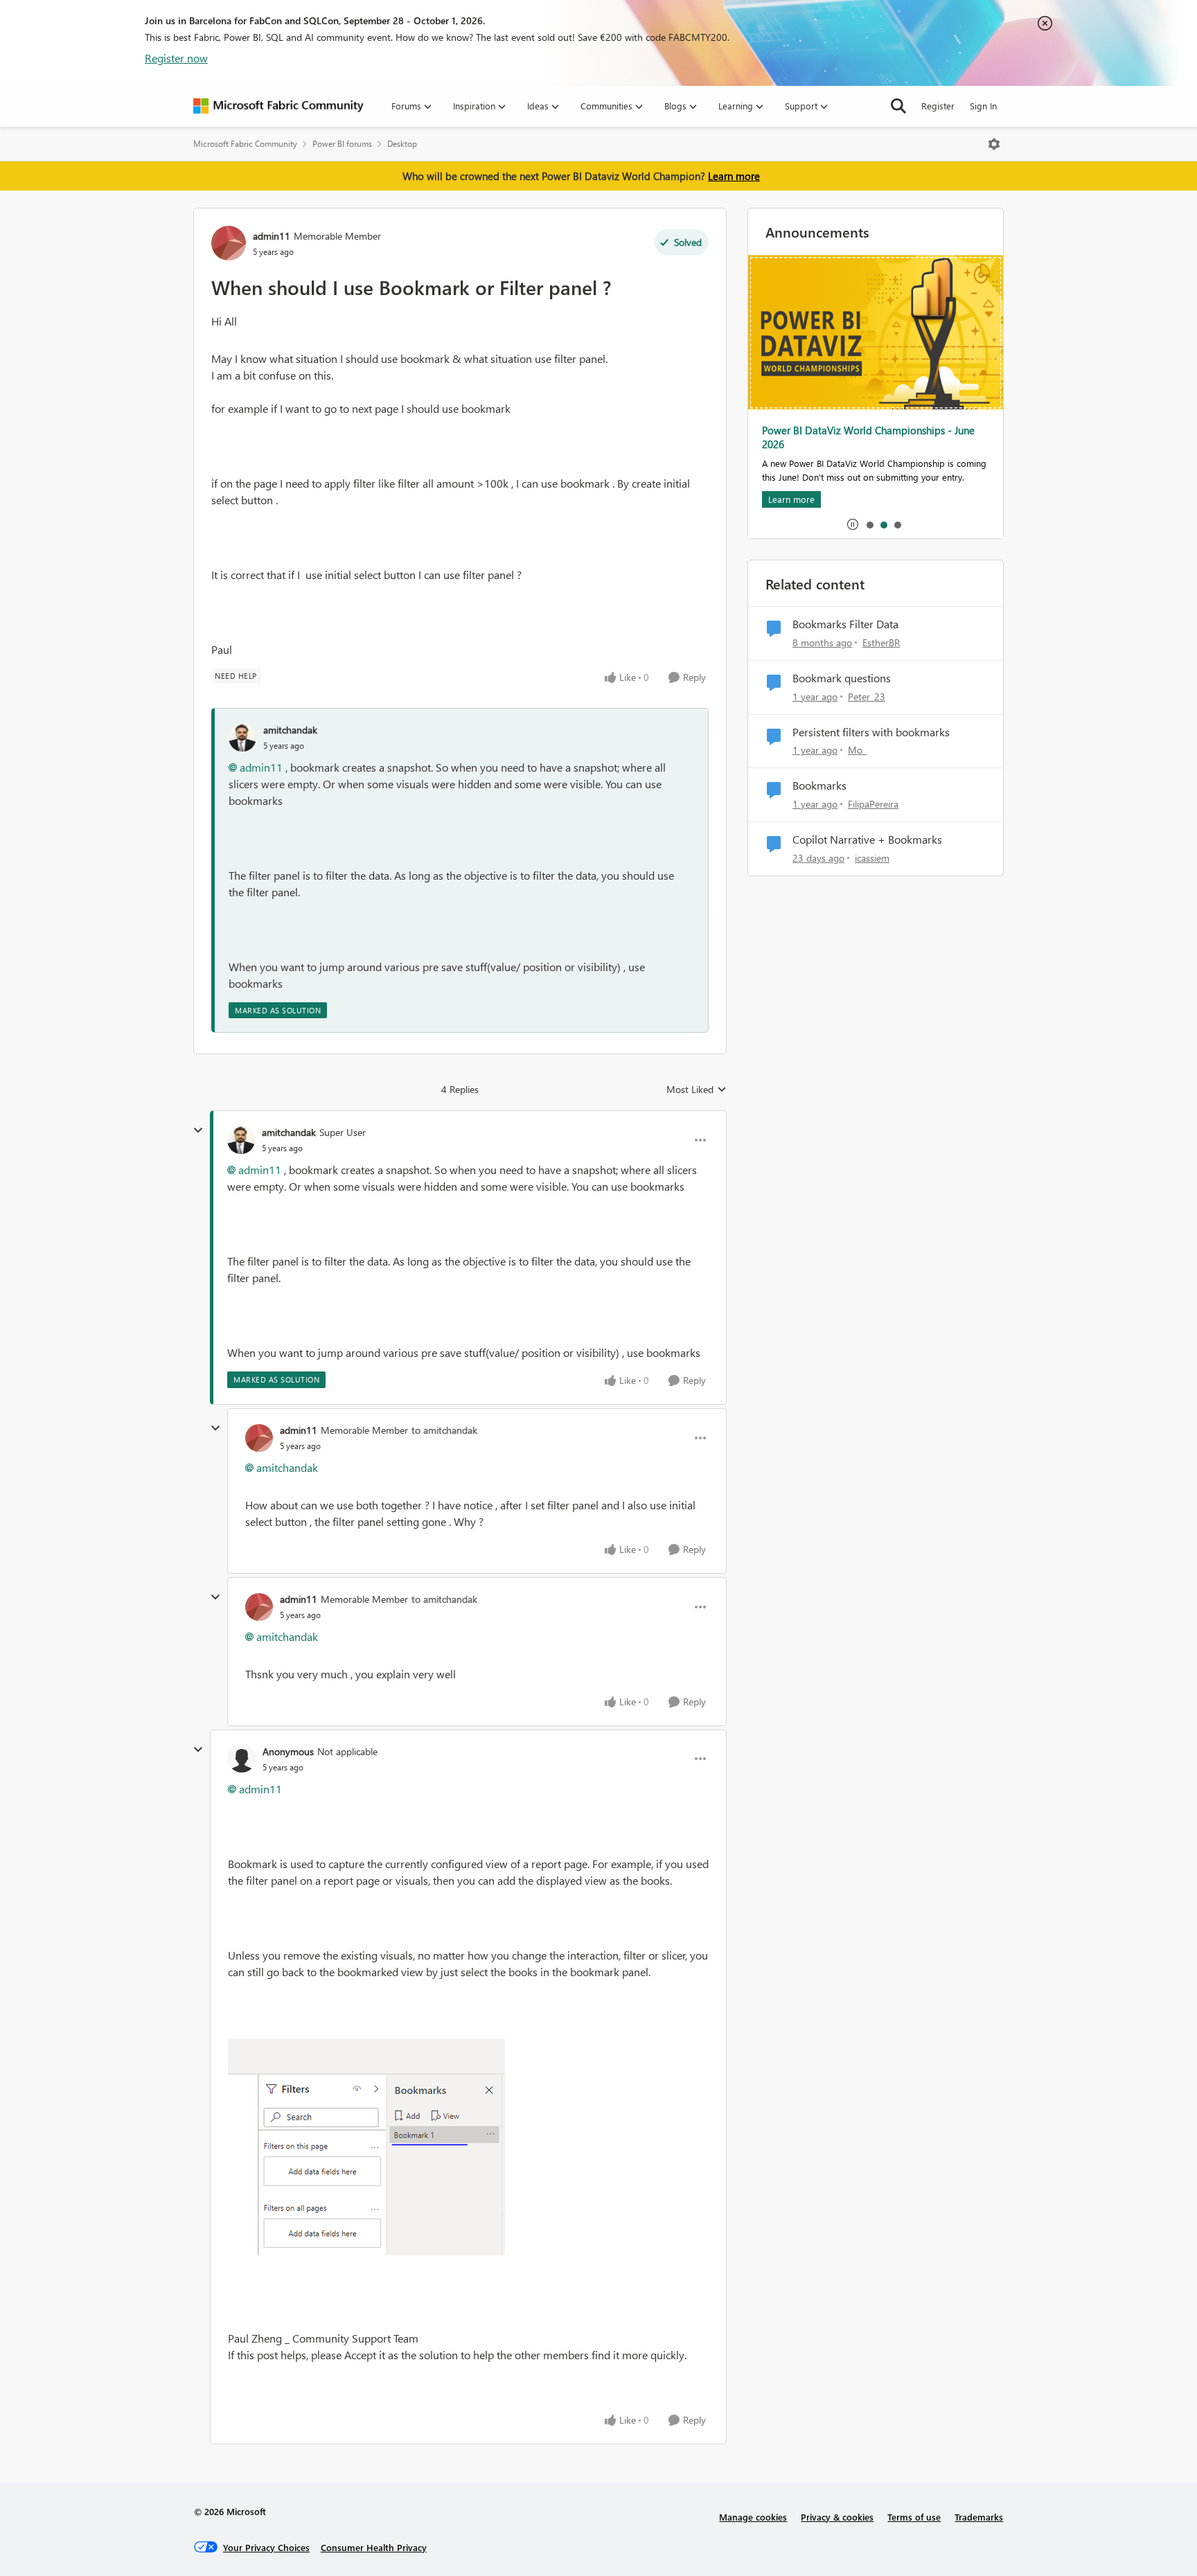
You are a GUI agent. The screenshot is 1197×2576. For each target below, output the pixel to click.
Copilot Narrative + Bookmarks (867, 840)
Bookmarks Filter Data (845, 624)
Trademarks (979, 2517)
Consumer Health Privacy (374, 2547)
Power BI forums (342, 144)
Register (938, 106)
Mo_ (857, 750)
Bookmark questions (842, 678)
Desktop (402, 144)
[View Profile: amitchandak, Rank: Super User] (241, 1140)
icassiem (872, 858)
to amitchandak (444, 1430)
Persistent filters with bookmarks (871, 732)
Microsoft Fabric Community (245, 144)
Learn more (734, 176)
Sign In (983, 106)
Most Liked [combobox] (697, 1090)
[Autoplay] (853, 524)
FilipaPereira (873, 804)
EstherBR (881, 642)
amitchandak (290, 730)
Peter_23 (867, 696)
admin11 (272, 236)
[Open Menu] (994, 144)
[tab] (869, 524)
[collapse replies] (198, 1130)
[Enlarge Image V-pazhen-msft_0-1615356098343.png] (366, 2147)
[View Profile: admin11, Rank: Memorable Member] (229, 243)
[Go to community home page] (278, 106)
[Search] (898, 106)
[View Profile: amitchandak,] (242, 738)
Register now (176, 58)
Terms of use (914, 2517)
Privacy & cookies (837, 2517)
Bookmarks (819, 785)
